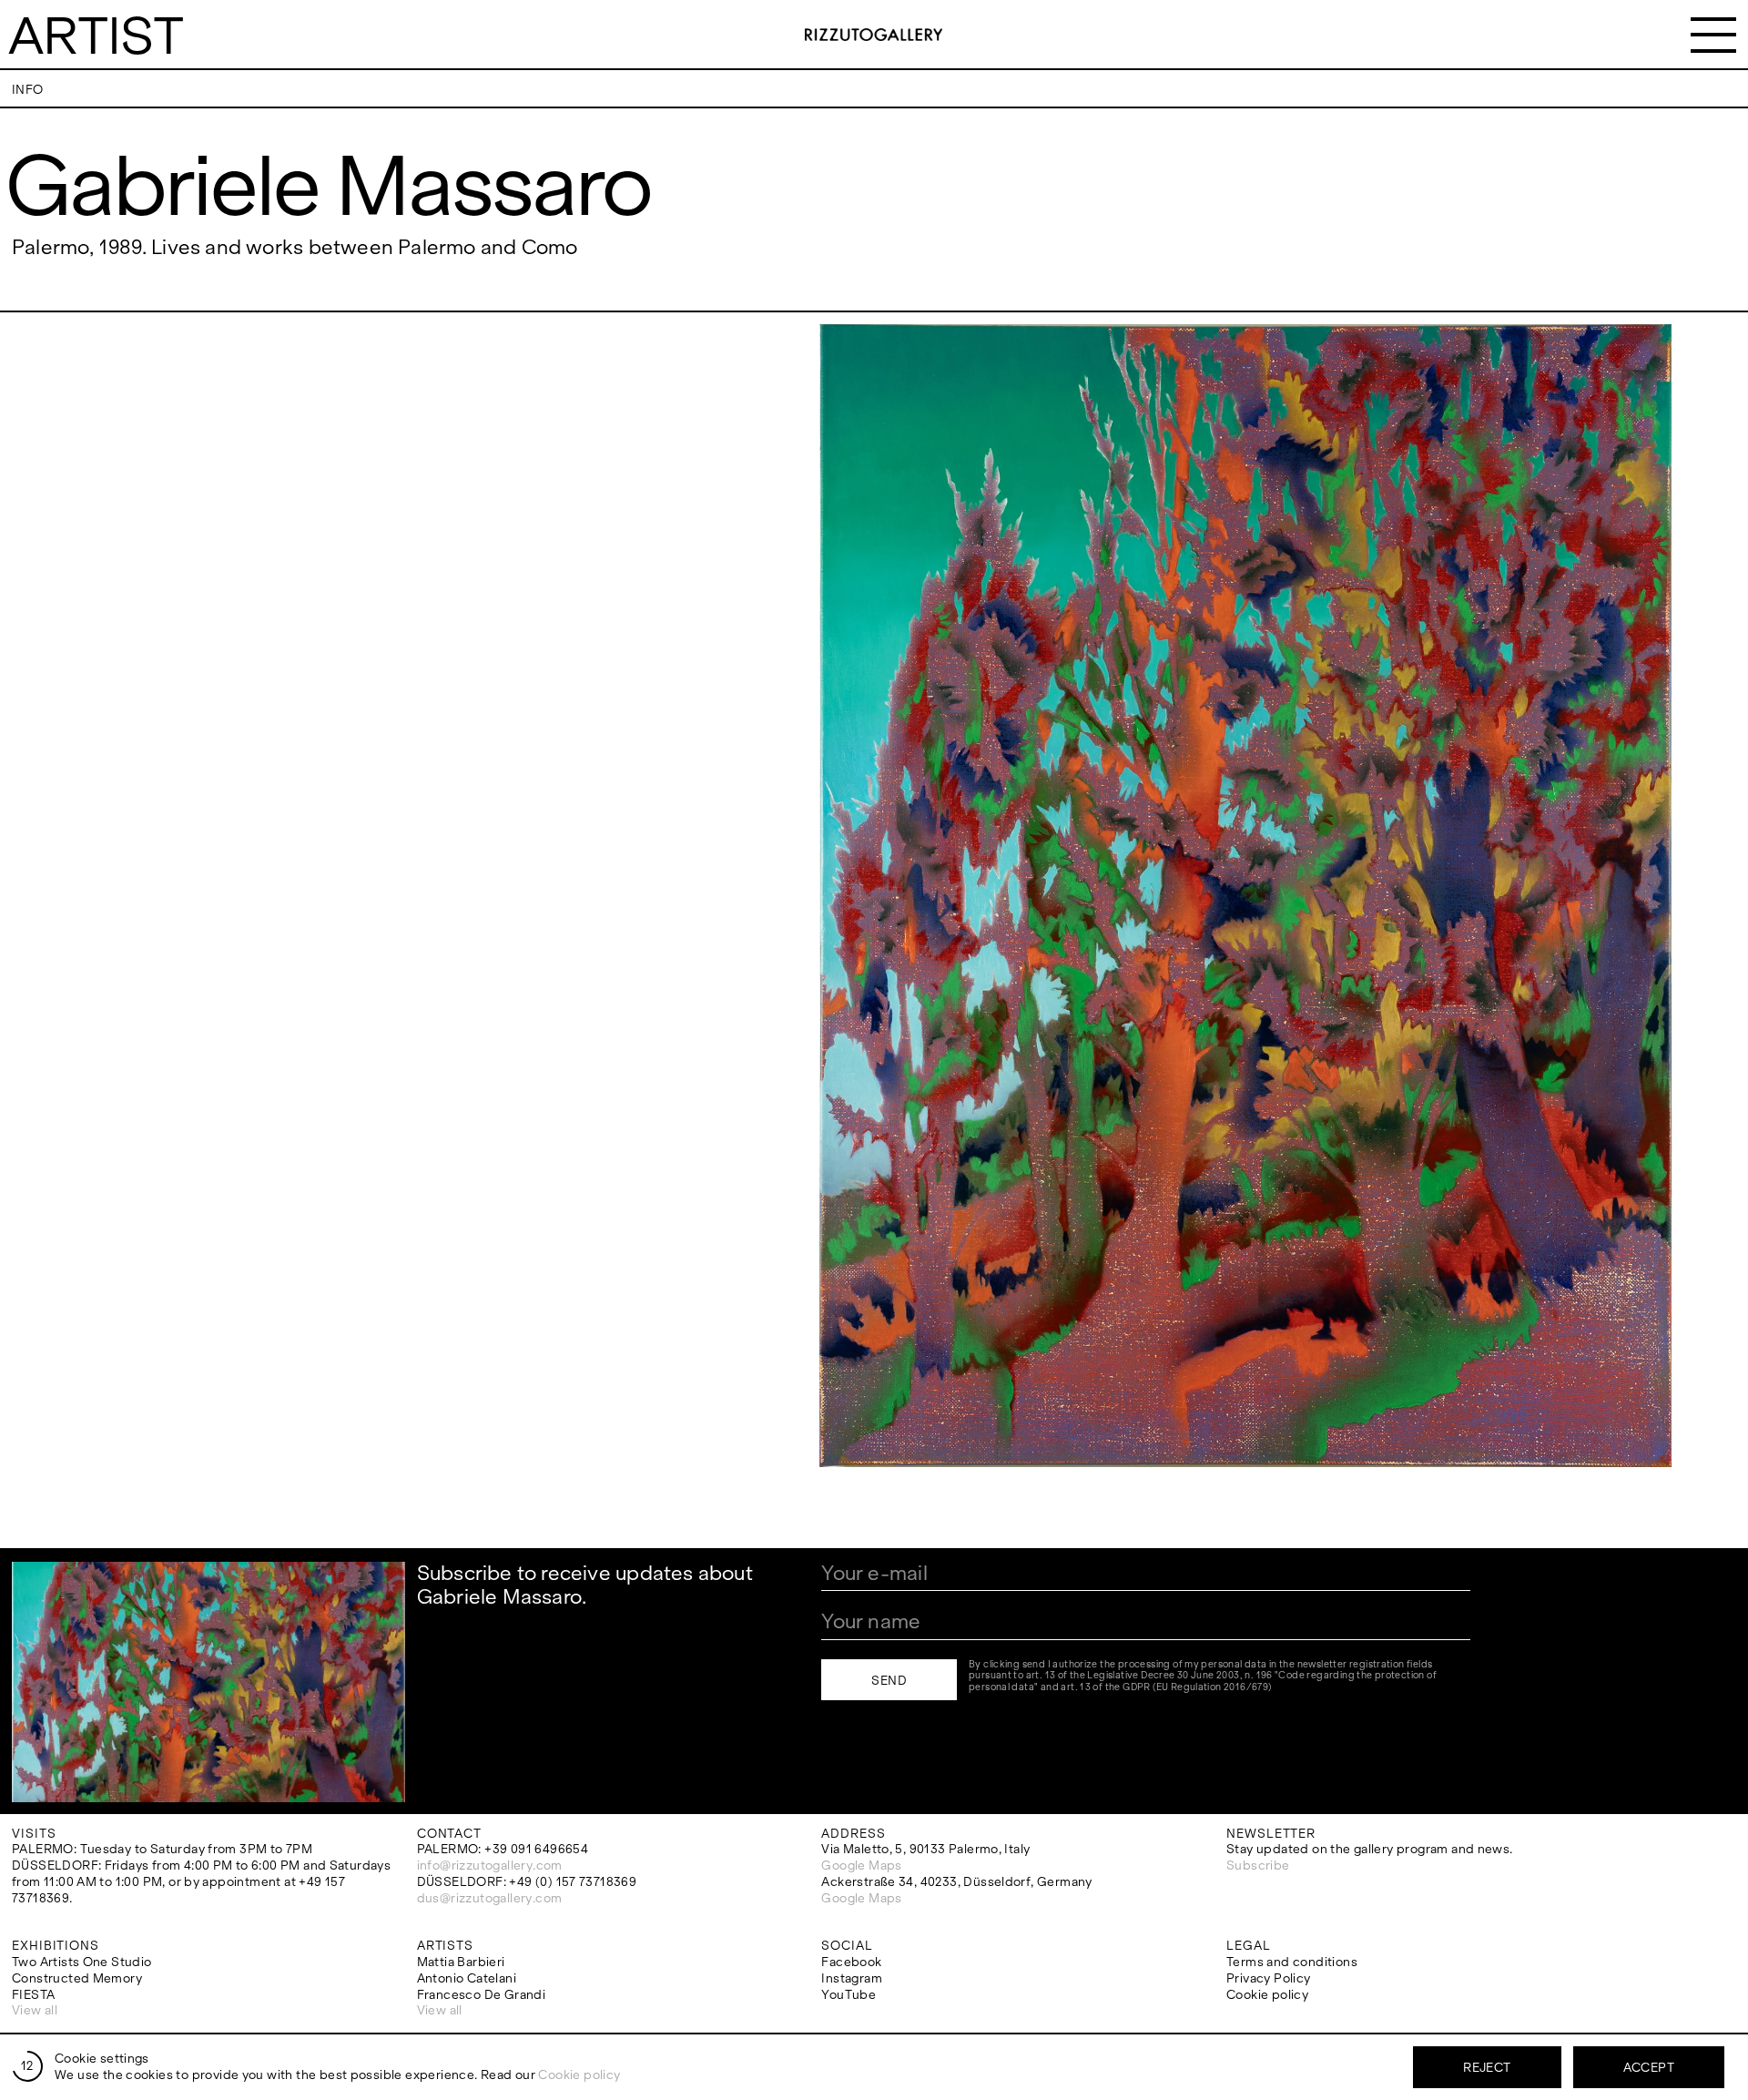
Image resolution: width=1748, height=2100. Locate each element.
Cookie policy (1267, 1995)
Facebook (851, 1962)
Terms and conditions (1292, 1962)
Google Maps (861, 1866)
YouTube (849, 1995)
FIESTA (33, 1995)
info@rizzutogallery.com (490, 1866)
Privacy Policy (1268, 1978)
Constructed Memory (77, 1978)
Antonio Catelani (467, 1978)
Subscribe (1258, 1866)
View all (35, 2010)
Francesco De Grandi (481, 1995)
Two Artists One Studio (82, 1962)
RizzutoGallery (874, 35)
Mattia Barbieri (461, 1962)
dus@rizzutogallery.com (490, 1898)
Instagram (852, 1978)
